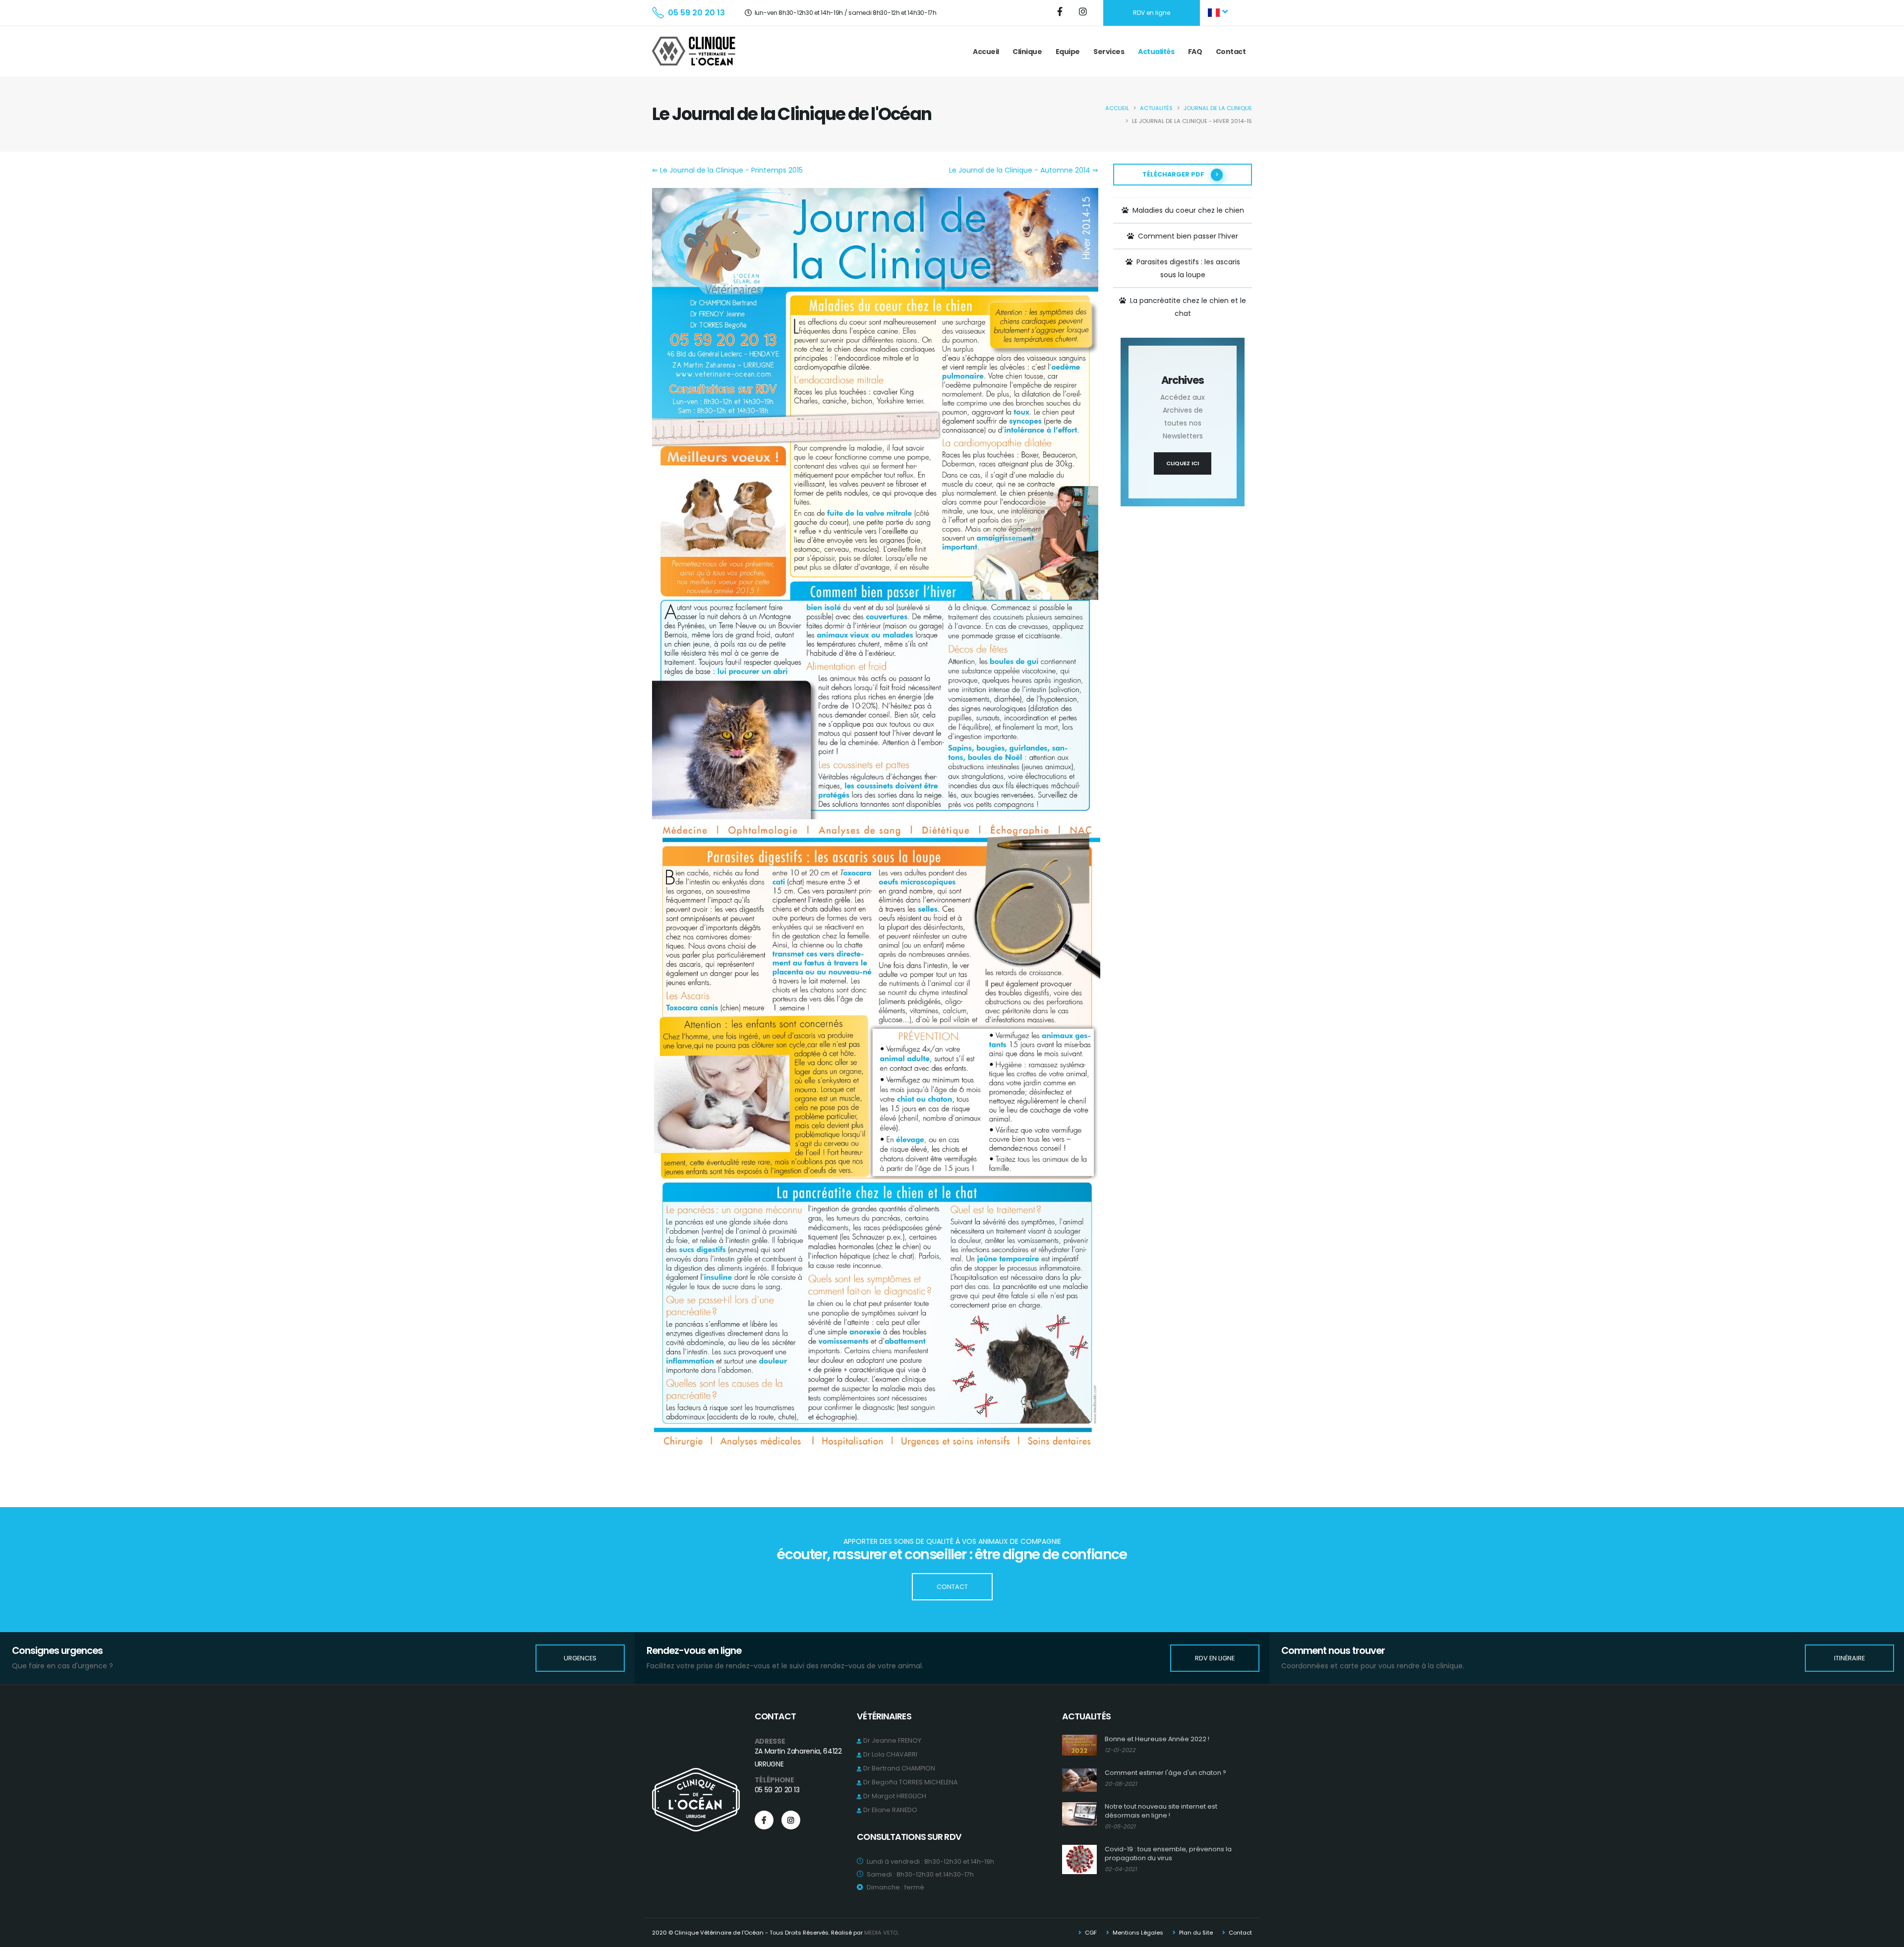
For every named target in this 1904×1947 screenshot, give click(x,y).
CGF (1090, 1933)
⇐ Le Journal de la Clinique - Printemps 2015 (727, 170)
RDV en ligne (1152, 13)
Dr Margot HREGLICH (895, 1796)
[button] (1219, 13)
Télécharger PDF (1174, 174)
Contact (1231, 52)
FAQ (1195, 52)
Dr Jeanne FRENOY (892, 1740)
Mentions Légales (1137, 1933)
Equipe (1068, 52)
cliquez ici (1183, 463)
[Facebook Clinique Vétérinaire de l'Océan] (1061, 13)
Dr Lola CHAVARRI (890, 1754)
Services (1109, 52)
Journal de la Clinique (1218, 108)
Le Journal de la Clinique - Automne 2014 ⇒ (1024, 170)
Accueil (986, 52)
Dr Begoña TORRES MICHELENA (910, 1782)
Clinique (1027, 52)
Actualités (1156, 52)
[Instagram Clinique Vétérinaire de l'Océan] (1084, 13)
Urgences (580, 1658)
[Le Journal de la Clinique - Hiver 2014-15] (875, 503)
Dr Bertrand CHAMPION (899, 1768)
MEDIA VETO (881, 1933)
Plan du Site (1195, 1933)
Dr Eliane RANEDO (890, 1810)
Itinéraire (1849, 1658)
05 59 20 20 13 (696, 13)
